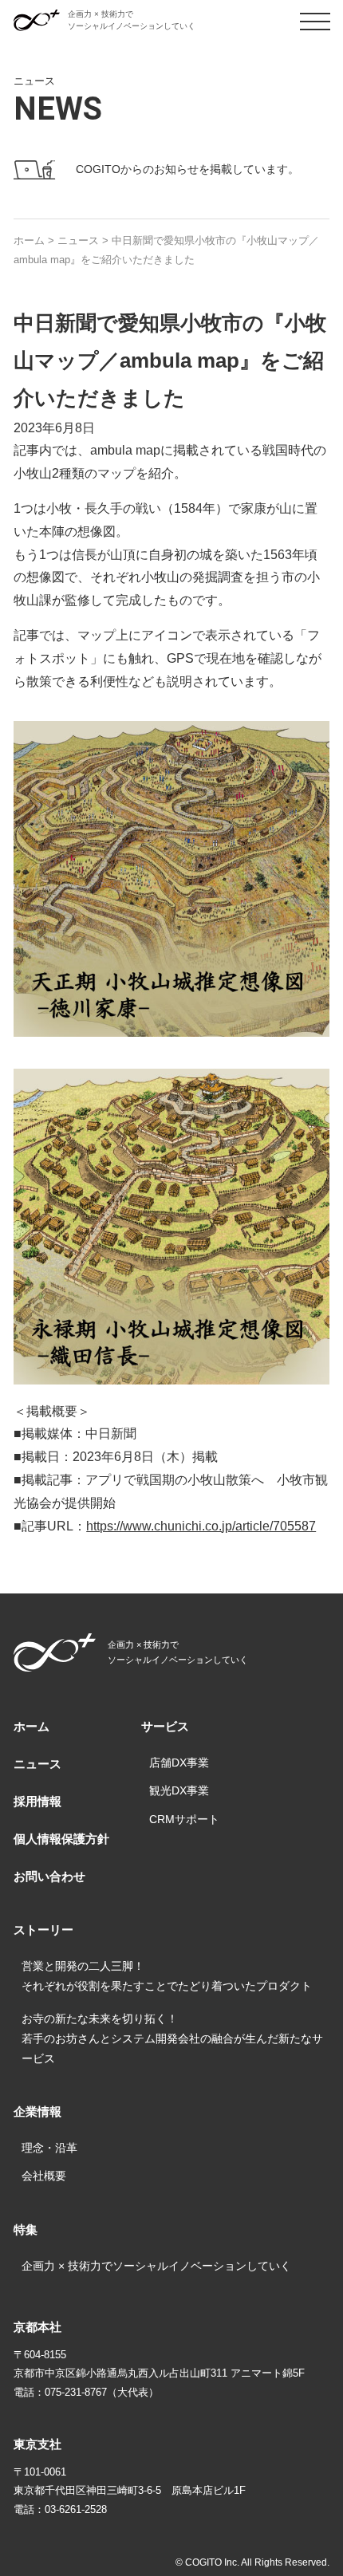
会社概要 (44, 2176)
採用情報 (37, 1801)
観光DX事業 (179, 1790)
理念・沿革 (49, 2148)
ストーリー (43, 1930)
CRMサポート (184, 1819)
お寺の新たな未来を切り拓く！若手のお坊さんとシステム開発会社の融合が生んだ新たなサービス (172, 2038)
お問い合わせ (49, 1876)
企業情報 (37, 2111)
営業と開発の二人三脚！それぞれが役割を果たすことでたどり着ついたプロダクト (167, 1976)
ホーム (32, 1726)
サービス (165, 1726)
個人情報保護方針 (61, 1839)
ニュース (37, 1764)
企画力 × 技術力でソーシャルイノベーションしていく (156, 2266)
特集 (26, 2229)
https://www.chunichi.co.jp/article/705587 (201, 1526)
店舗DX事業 (179, 1763)
